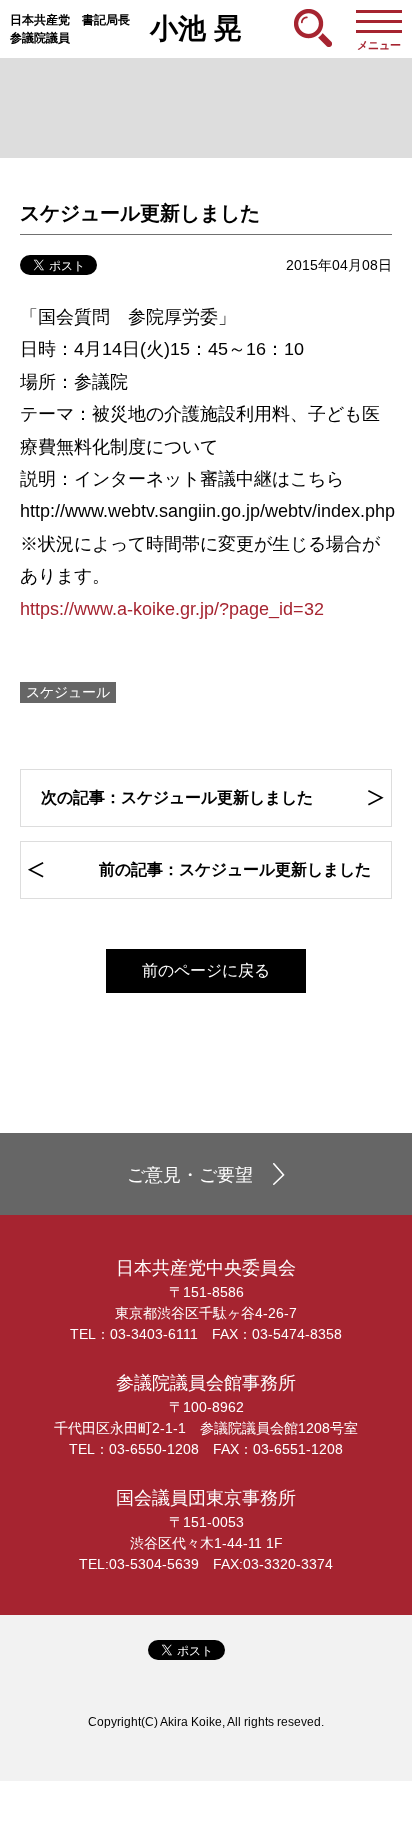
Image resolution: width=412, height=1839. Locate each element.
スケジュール (68, 692)
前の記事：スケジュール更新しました (235, 869)
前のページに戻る (206, 970)
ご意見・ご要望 (190, 1175)
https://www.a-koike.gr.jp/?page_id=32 (172, 609)
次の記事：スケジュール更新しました (177, 797)
